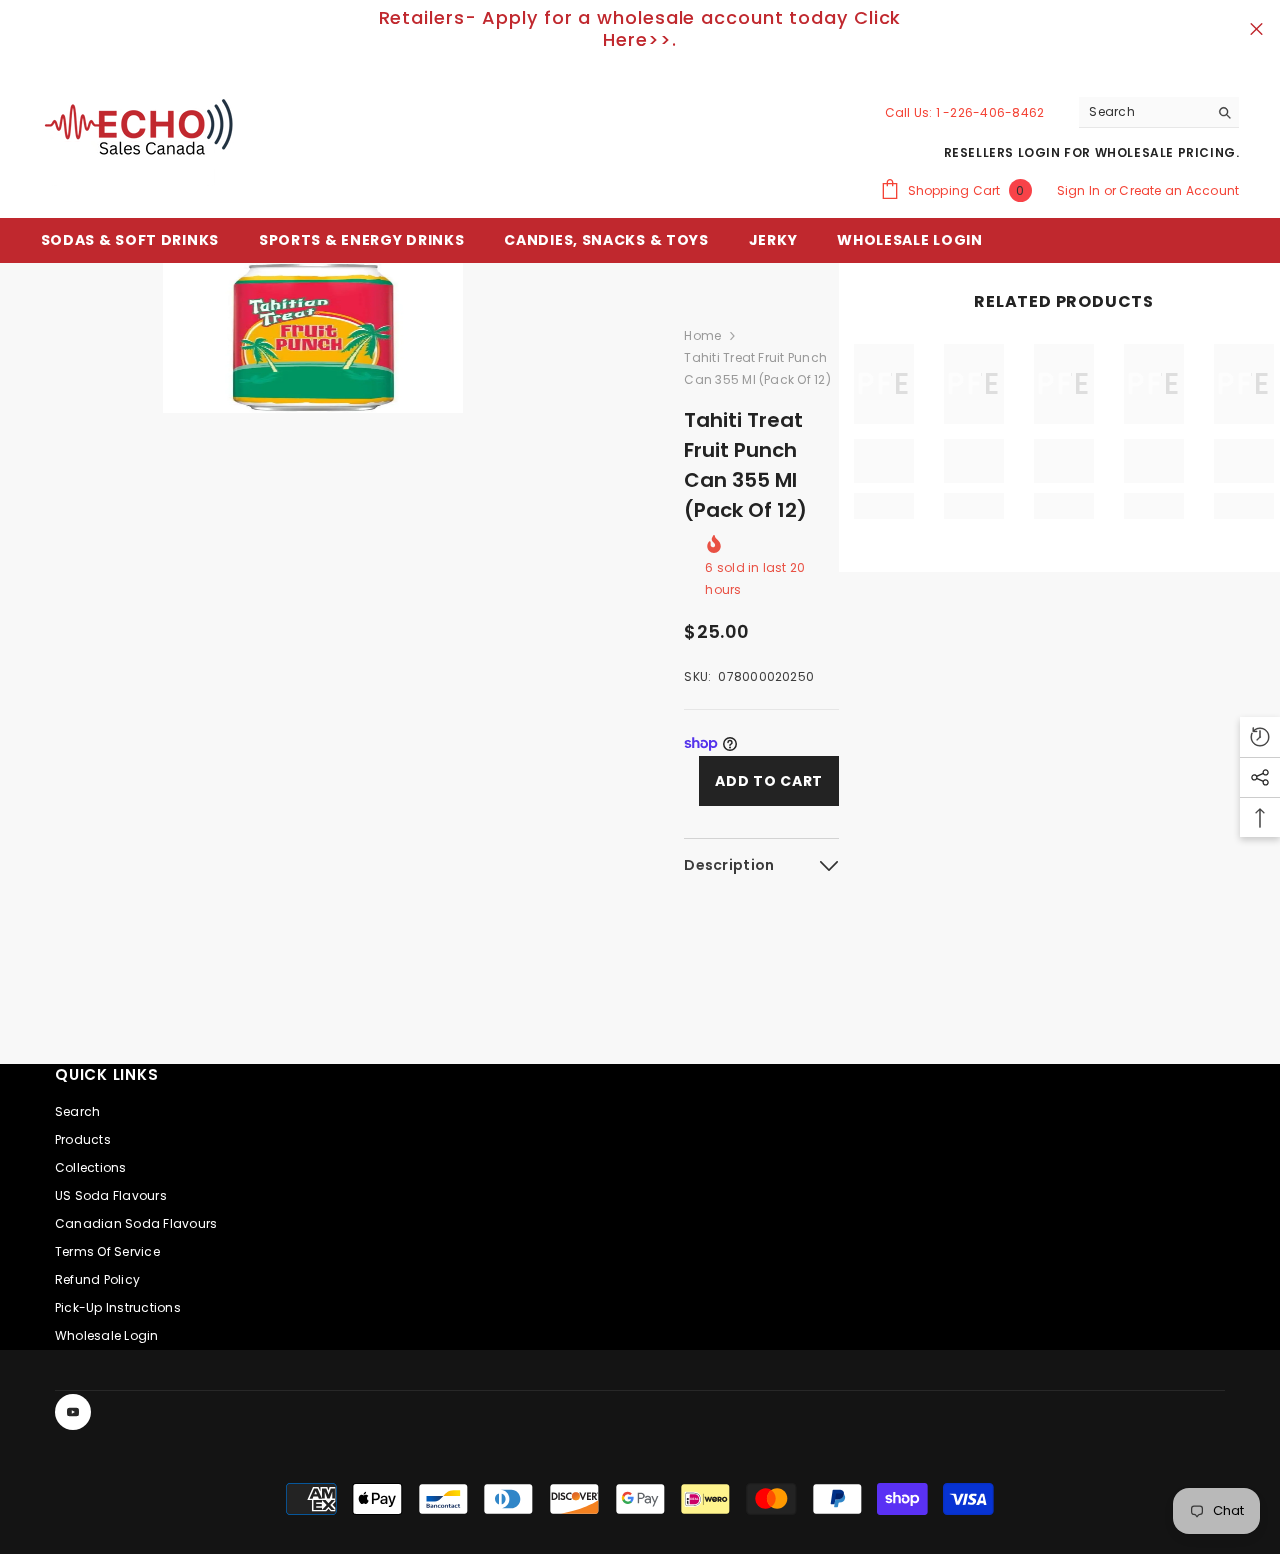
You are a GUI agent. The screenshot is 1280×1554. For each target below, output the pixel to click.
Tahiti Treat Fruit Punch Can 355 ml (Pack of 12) (745, 465)
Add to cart (769, 781)
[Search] (1159, 112)
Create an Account (1179, 190)
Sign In (1080, 190)
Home (702, 335)
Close (1256, 29)
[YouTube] (73, 1412)
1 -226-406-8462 (990, 112)
